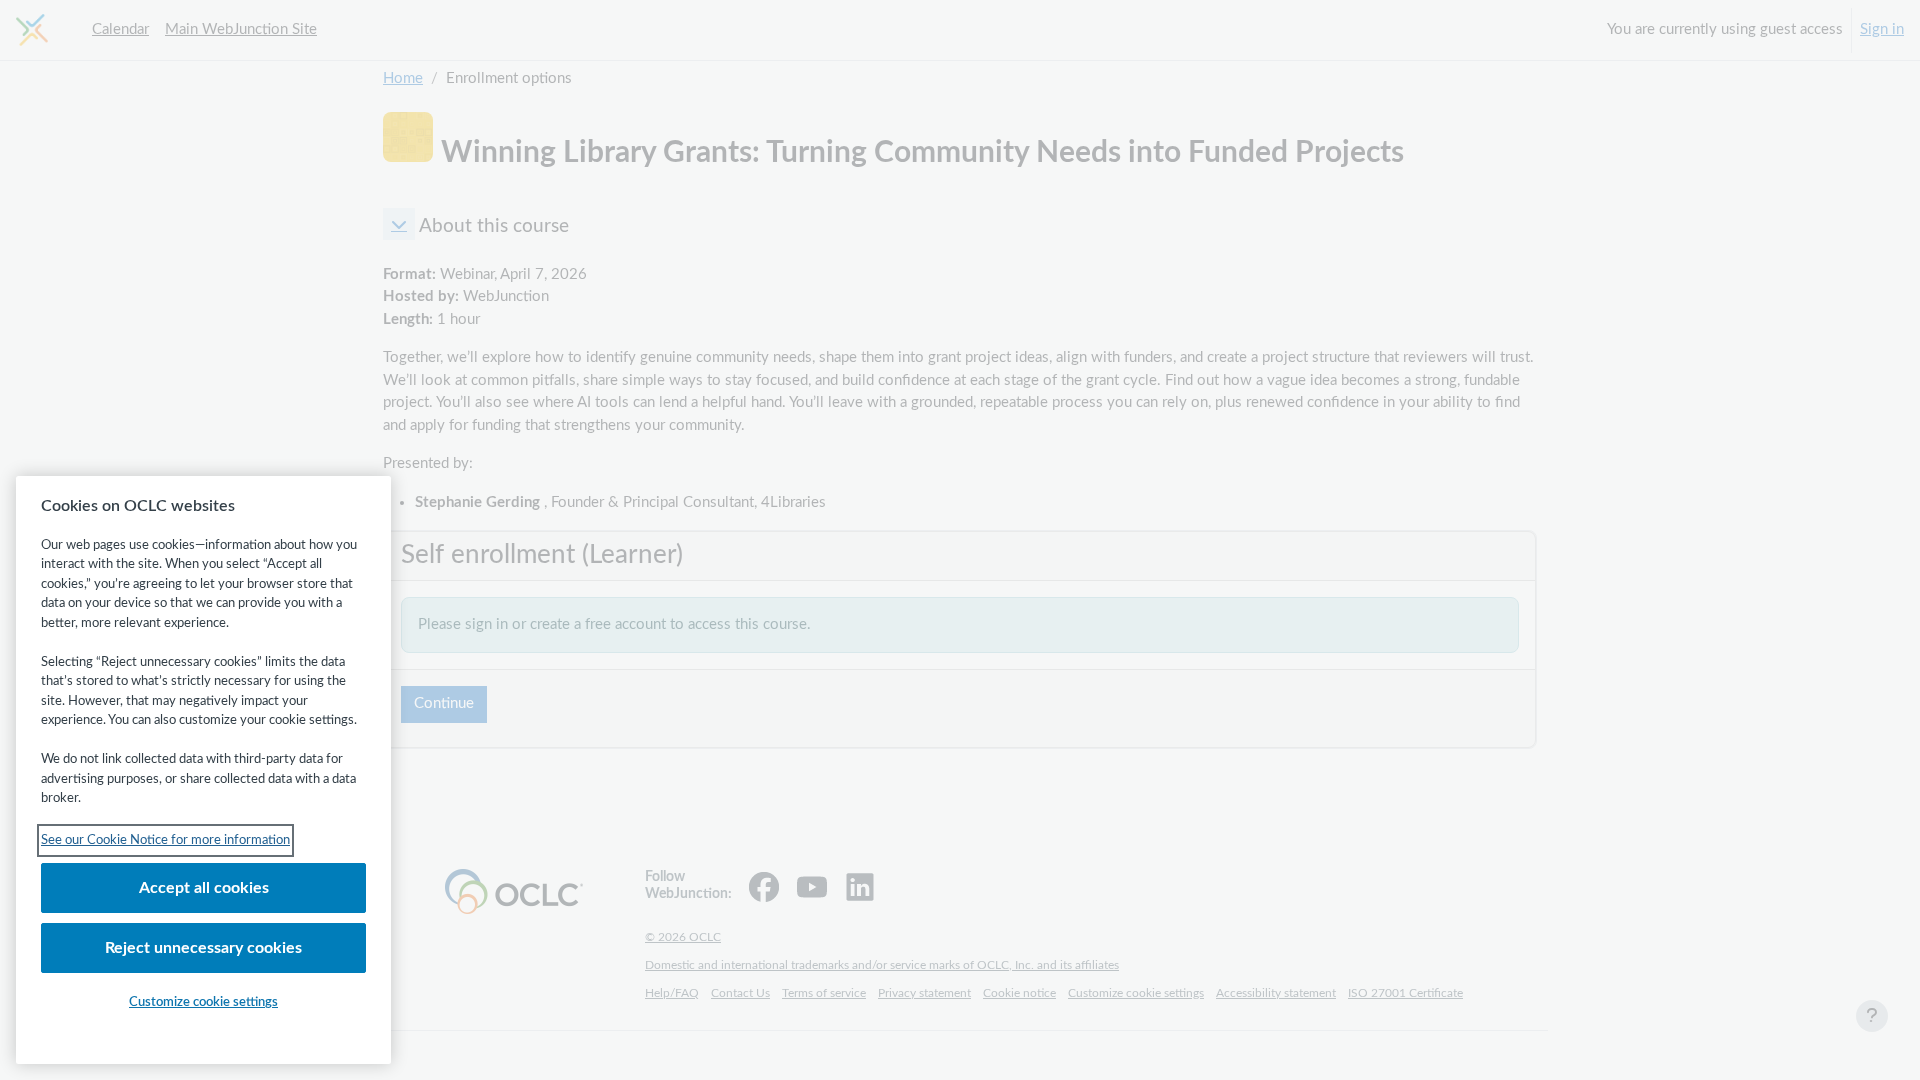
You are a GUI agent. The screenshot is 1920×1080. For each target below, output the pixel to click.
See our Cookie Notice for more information (165, 840)
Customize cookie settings (203, 1002)
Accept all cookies (204, 888)
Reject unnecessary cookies (203, 948)
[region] (203, 770)
